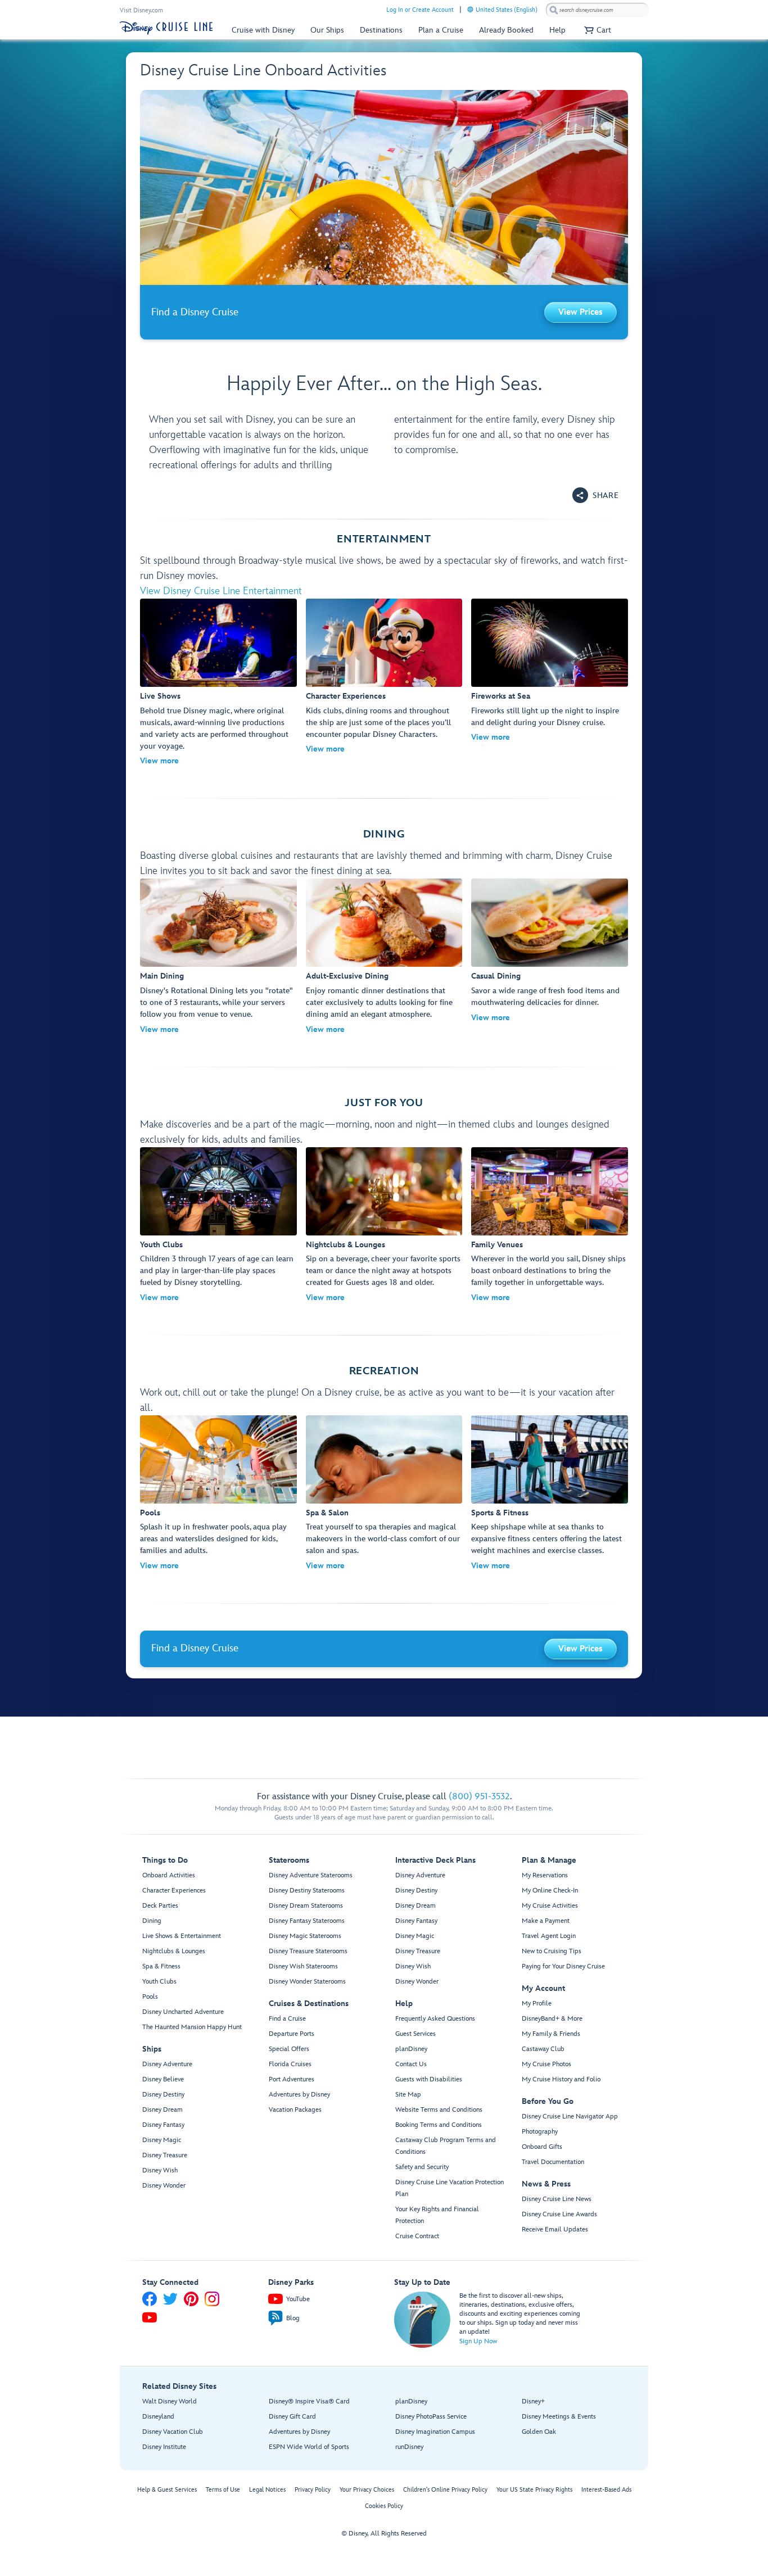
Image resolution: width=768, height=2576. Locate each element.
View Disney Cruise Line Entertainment (221, 591)
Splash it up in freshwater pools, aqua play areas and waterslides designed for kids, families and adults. (213, 1539)
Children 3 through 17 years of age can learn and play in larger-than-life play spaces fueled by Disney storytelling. (217, 1271)
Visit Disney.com (141, 10)
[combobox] (597, 10)
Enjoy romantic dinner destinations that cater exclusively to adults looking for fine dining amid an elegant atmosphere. (379, 1002)
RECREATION (384, 1371)
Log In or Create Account (420, 10)
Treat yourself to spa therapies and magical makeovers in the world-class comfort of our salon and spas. (383, 1539)
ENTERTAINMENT (384, 539)
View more (159, 761)
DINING (384, 834)
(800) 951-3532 (479, 1797)
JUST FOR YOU (384, 1103)
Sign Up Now (478, 2341)
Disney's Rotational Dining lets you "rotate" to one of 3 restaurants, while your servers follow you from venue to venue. (216, 1002)
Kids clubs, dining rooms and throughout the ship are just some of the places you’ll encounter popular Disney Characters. (378, 723)
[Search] (554, 10)
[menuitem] (470, 9)
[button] (596, 30)
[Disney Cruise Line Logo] (166, 28)
